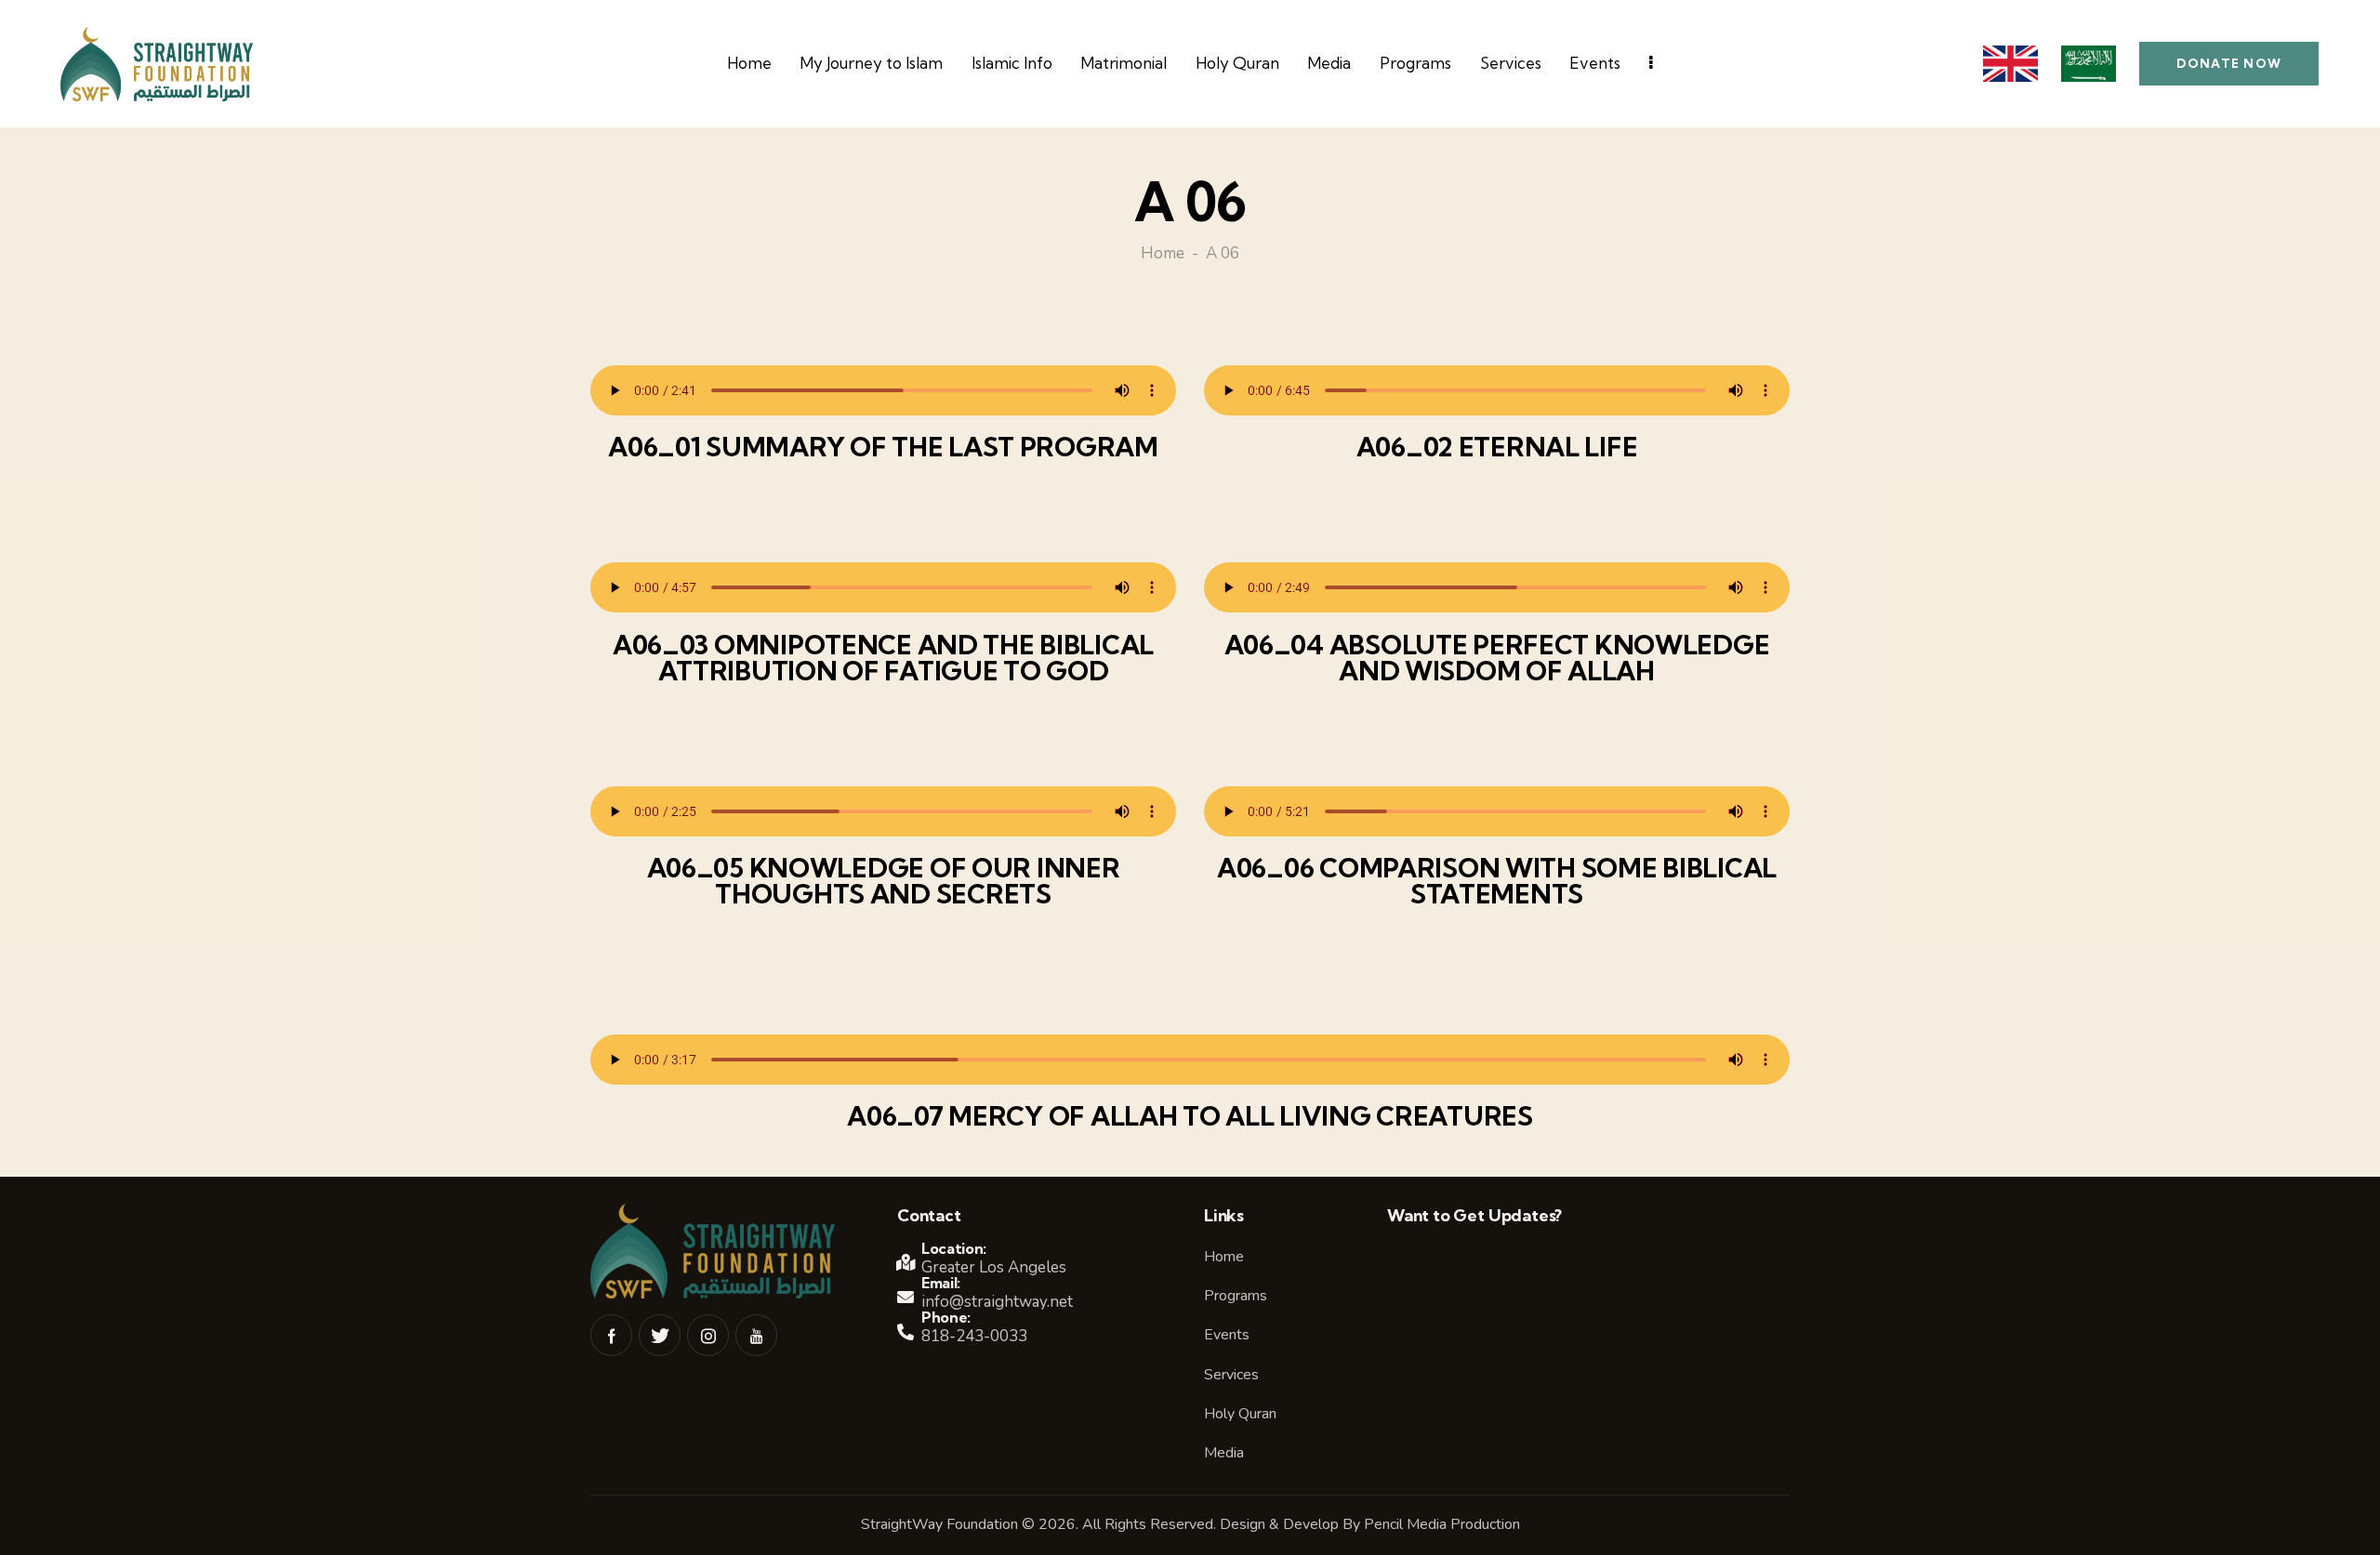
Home (1163, 255)
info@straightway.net (997, 1302)
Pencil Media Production (1442, 1524)
